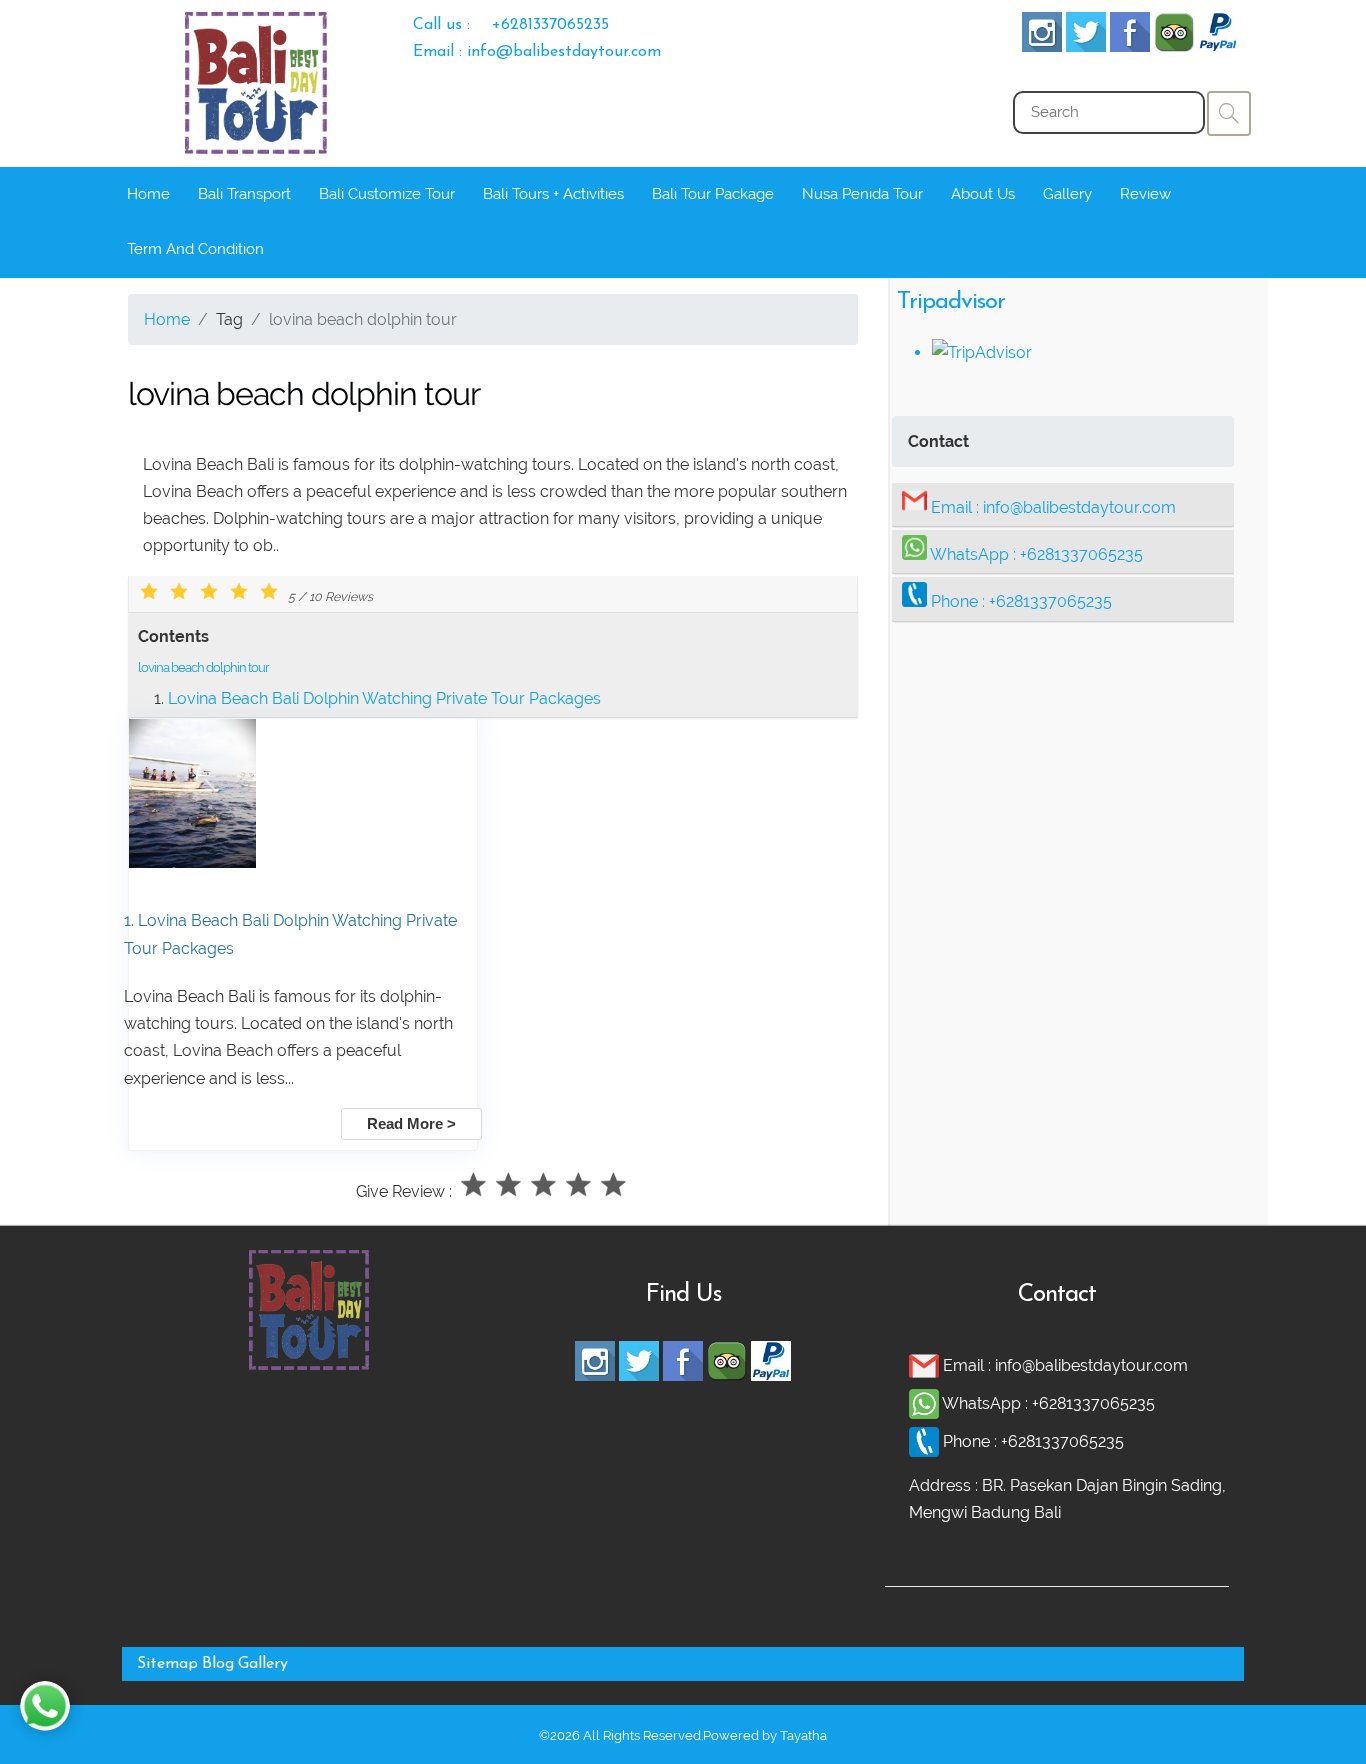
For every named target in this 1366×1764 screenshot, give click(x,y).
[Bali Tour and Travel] (309, 1364)
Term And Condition (195, 249)
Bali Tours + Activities (553, 194)
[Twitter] (1086, 46)
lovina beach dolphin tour (203, 667)
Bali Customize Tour (387, 194)
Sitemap (167, 1664)
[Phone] (926, 1441)
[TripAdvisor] (1174, 46)
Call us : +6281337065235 (511, 25)
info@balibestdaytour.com (1079, 507)
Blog (218, 1664)
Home (148, 194)
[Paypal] (1218, 46)
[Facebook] (1130, 46)
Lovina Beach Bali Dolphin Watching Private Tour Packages (384, 698)
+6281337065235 (1081, 554)
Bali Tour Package (713, 194)
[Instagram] (1042, 46)
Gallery (1067, 194)
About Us (983, 194)
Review (1145, 194)
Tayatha (803, 1735)
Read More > (411, 1124)
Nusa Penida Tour (862, 194)
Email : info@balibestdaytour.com (537, 52)
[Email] (926, 1365)
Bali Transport (244, 194)
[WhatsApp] (925, 1403)
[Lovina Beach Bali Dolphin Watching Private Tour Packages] (192, 862)
